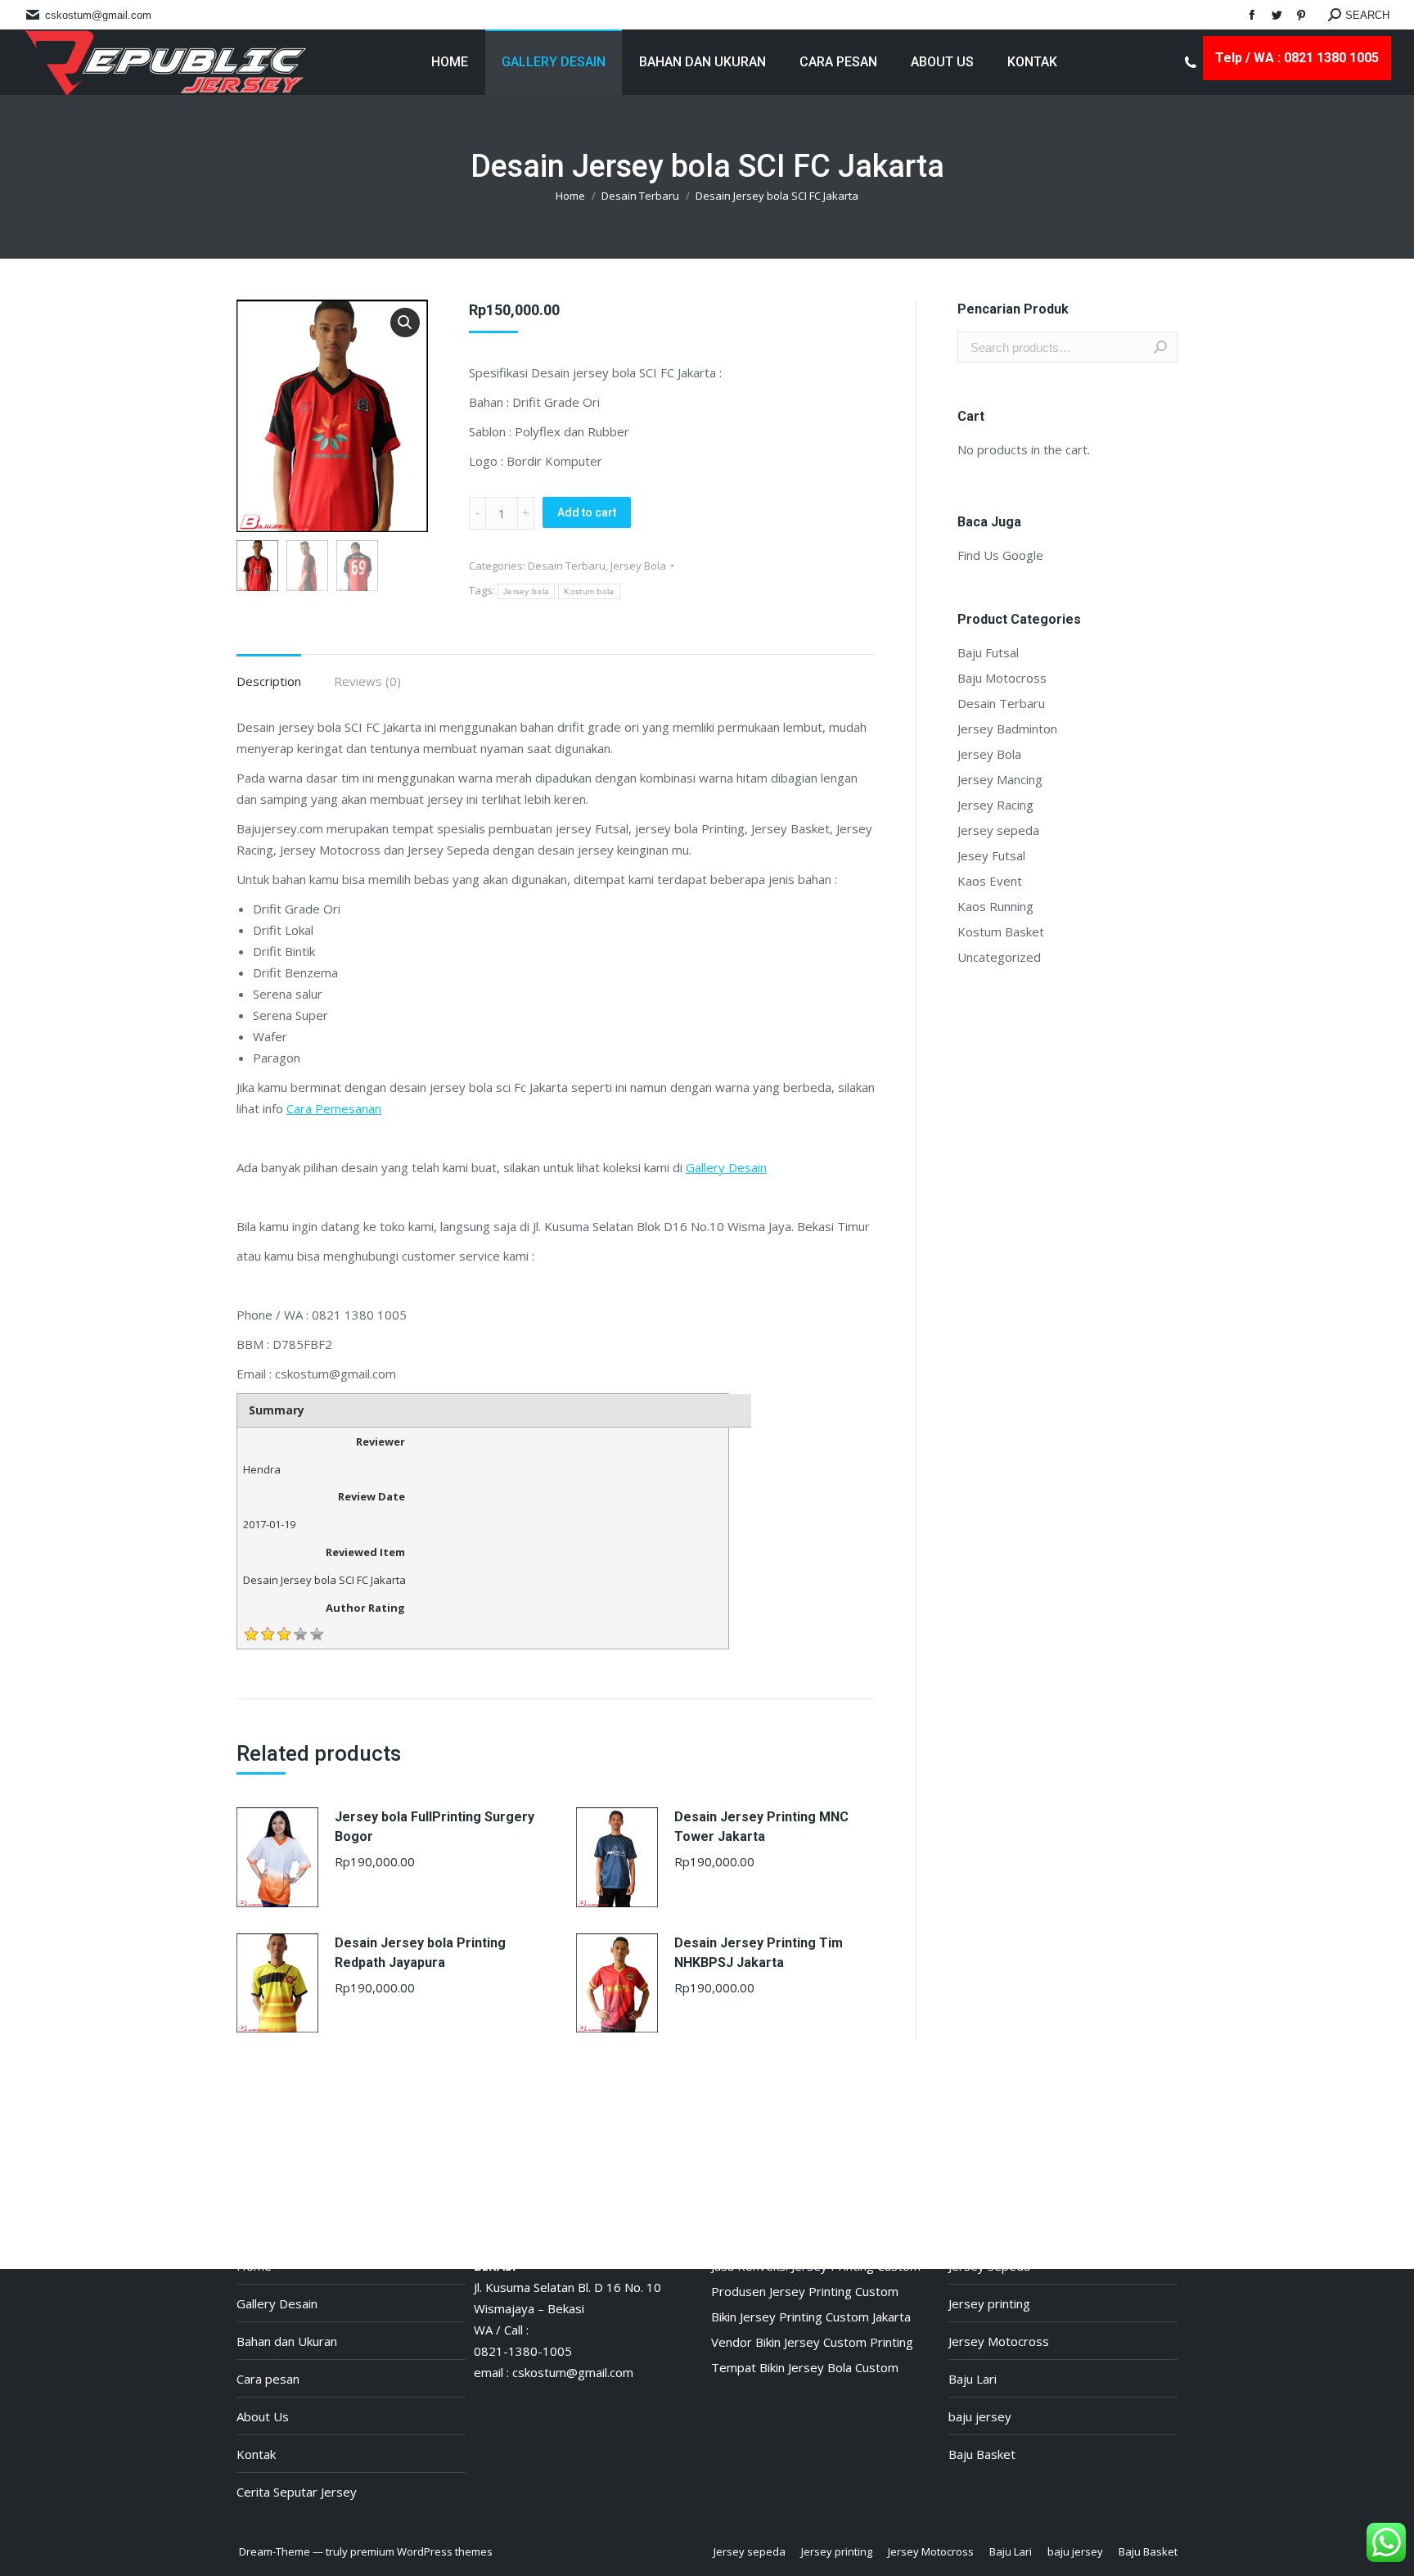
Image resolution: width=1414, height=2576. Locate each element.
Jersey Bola (638, 566)
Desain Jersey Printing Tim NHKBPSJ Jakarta (759, 1953)
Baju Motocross (1002, 678)
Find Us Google (1000, 555)
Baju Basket (982, 2454)
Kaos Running (995, 906)
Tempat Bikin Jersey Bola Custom (805, 2367)
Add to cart (587, 512)
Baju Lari (973, 2379)
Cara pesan (268, 2379)
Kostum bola (589, 591)
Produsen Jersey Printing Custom (805, 2291)
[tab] (269, 673)
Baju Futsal (988, 652)
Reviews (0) (367, 681)
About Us (263, 2416)
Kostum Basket (1001, 932)
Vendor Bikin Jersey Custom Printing (812, 2342)
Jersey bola (526, 591)
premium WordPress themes (421, 2551)
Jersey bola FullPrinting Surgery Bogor (435, 1827)
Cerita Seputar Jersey (297, 2492)
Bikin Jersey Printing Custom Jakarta (811, 2317)
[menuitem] (450, 62)
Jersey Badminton (1007, 729)
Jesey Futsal (991, 855)
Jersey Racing (995, 805)
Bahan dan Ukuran (287, 2341)
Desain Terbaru (567, 566)
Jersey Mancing (1000, 779)
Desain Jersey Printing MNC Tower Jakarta (761, 1827)
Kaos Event (990, 881)
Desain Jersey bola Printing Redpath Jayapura (420, 1953)
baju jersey (980, 2416)
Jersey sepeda (998, 830)
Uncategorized (999, 957)
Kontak (256, 2454)
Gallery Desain (726, 1167)
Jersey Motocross (999, 2341)
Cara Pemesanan (334, 1108)
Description (269, 681)
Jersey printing (989, 2303)
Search (1160, 347)
